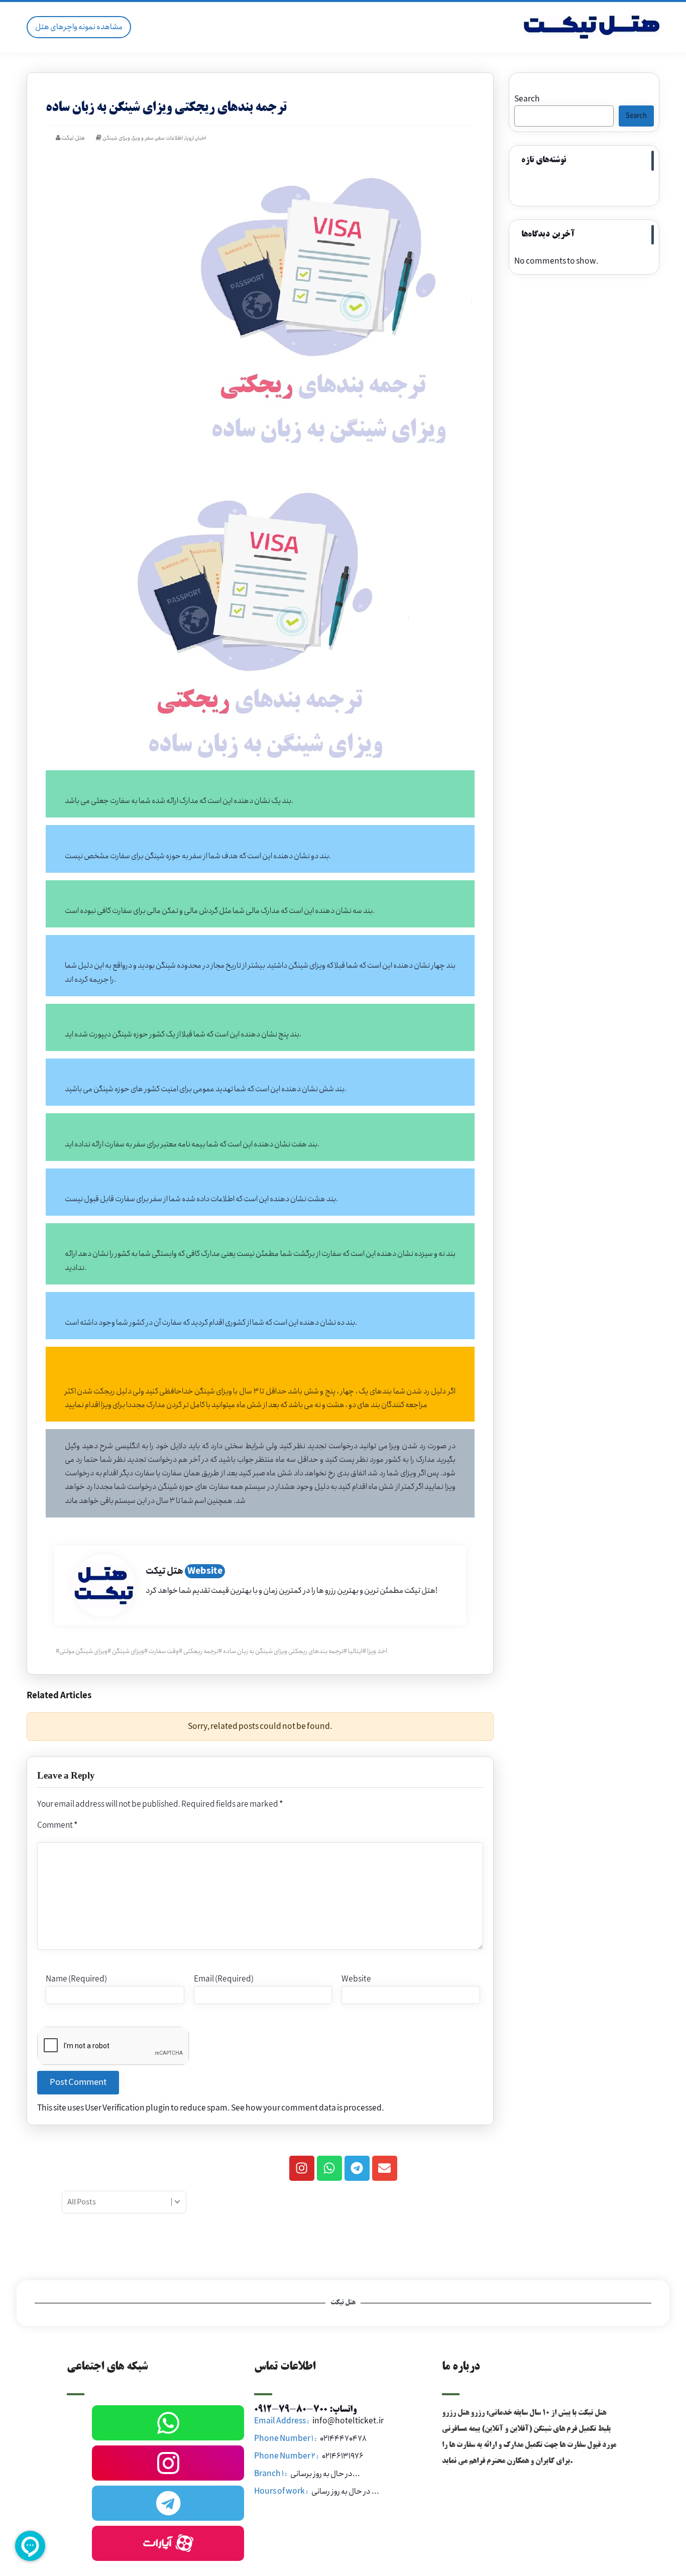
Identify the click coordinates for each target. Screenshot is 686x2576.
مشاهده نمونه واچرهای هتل (79, 27)
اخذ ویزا (377, 1651)
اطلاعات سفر (169, 138)
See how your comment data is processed (306, 2108)
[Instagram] (302, 2168)
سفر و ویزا (143, 138)
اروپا (190, 138)
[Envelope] (385, 2168)
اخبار (201, 138)
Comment (57, 1826)
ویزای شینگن (116, 138)
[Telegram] (357, 2168)
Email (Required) (224, 1979)
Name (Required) (76, 1979)
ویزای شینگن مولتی (83, 1651)
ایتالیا (355, 1651)
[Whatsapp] (329, 2168)
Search (527, 99)
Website (205, 1571)
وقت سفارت (164, 1651)
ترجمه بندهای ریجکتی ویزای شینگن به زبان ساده (283, 1651)
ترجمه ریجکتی (201, 1651)
